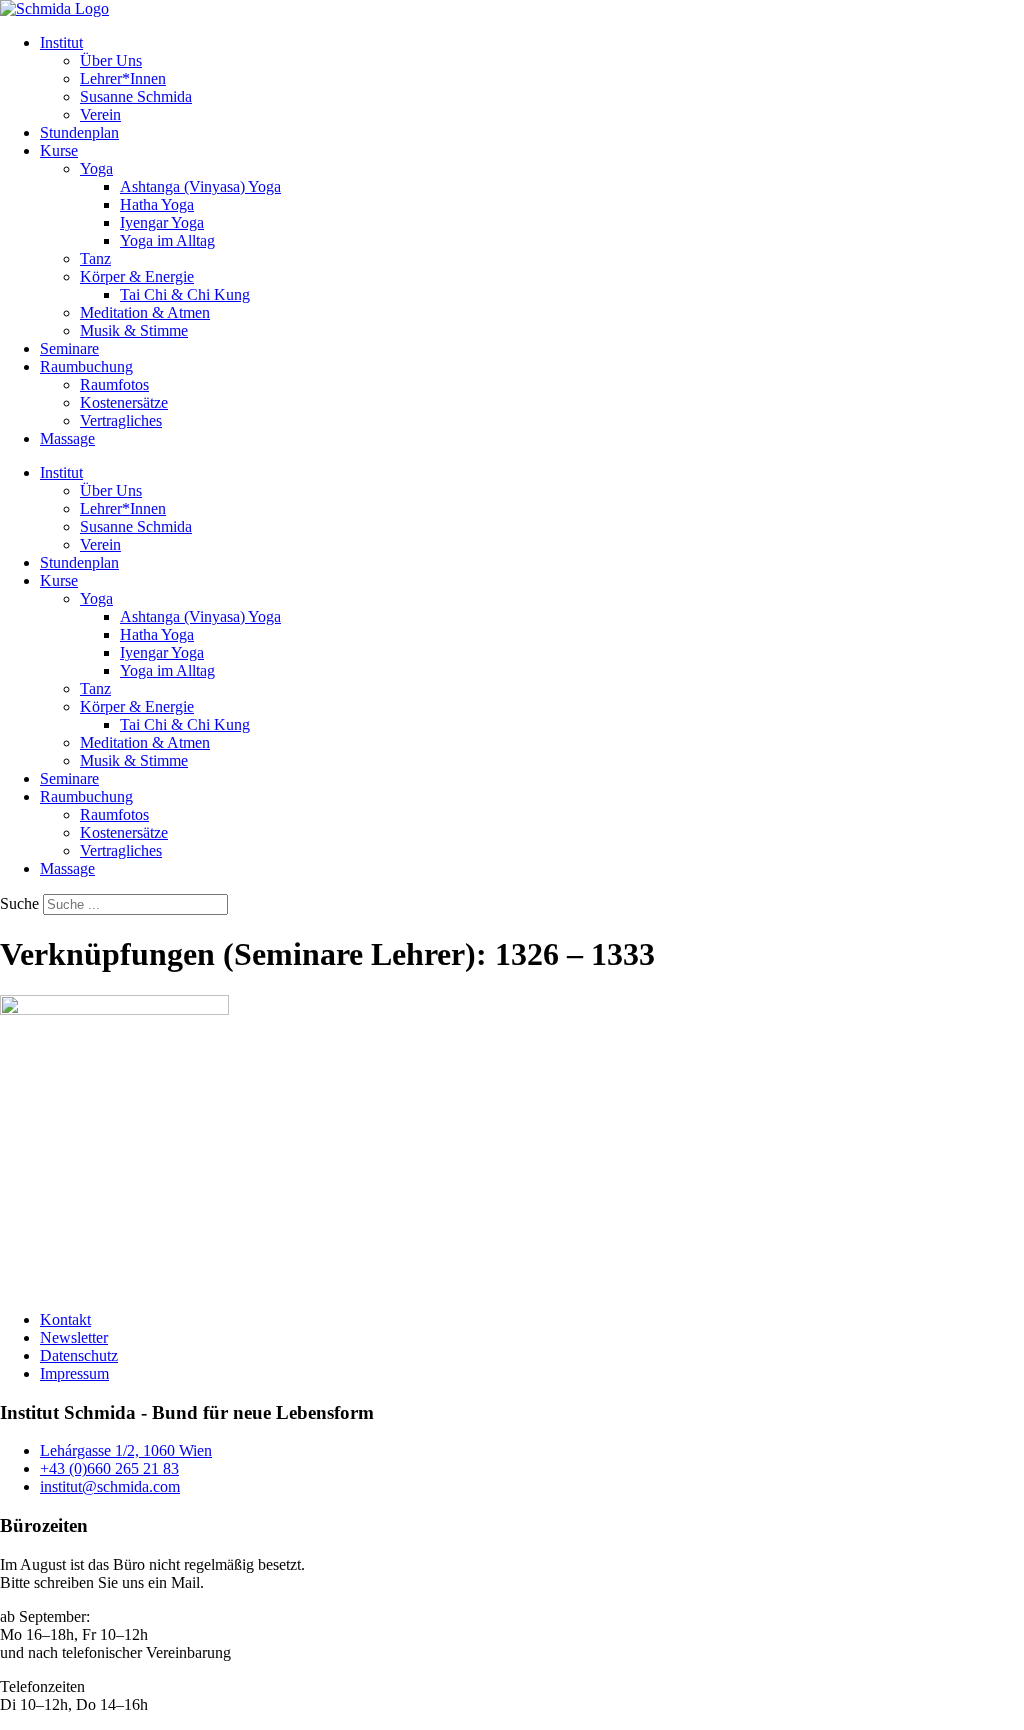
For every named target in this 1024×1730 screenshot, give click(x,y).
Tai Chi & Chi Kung (185, 294)
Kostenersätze (124, 402)
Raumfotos (114, 384)
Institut (61, 42)
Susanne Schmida (136, 96)
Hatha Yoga (157, 204)
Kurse (59, 150)
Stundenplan (79, 132)
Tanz (95, 258)
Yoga (96, 168)
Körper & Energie (137, 276)
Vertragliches (121, 420)
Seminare (69, 348)
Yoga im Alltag (167, 240)
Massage (67, 438)
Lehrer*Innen (123, 78)
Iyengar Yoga (162, 222)
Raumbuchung (86, 366)
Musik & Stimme (134, 330)
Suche (19, 903)
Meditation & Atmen (145, 312)
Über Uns (111, 60)
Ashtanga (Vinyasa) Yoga (200, 186)
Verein (100, 114)
